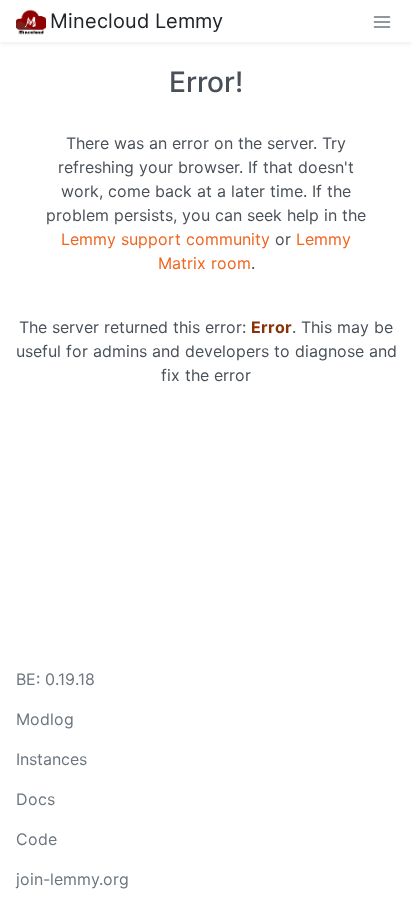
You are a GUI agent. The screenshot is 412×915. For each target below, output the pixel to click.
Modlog (45, 719)
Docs (35, 799)
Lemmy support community (165, 239)
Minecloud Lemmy (136, 21)
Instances (51, 759)
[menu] (382, 21)
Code (36, 839)
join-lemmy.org (72, 879)
